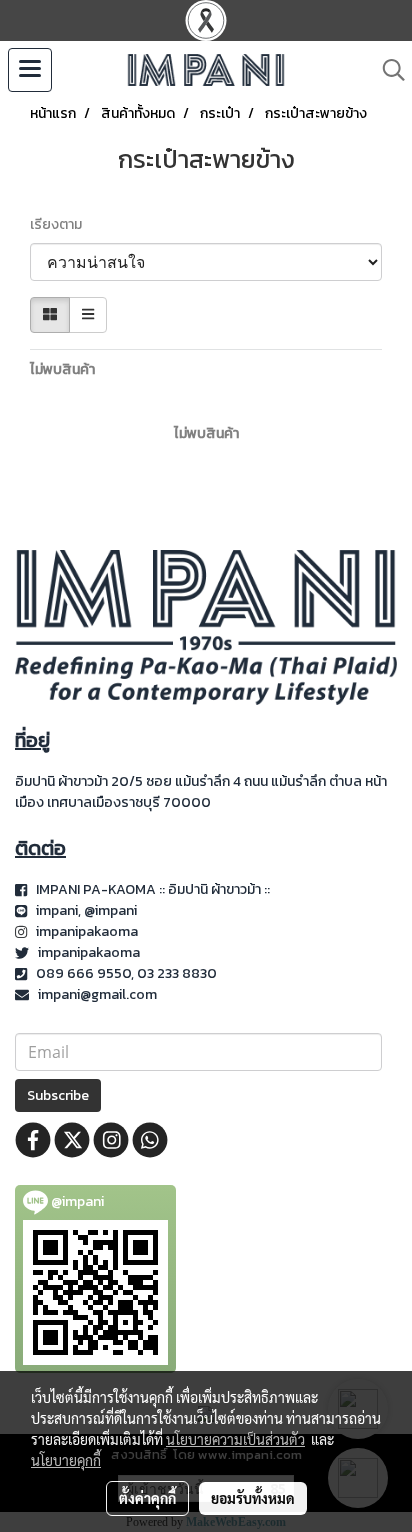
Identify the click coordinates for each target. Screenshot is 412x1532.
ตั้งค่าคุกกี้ (147, 1498)
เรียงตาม (60, 224)
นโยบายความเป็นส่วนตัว (235, 1439)
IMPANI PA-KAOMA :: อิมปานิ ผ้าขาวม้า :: (154, 889)
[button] (387, 70)
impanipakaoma (88, 931)
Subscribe (58, 1095)
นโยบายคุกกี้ (66, 1460)
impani (57, 910)
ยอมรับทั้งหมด (253, 1498)
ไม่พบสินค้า (62, 369)
